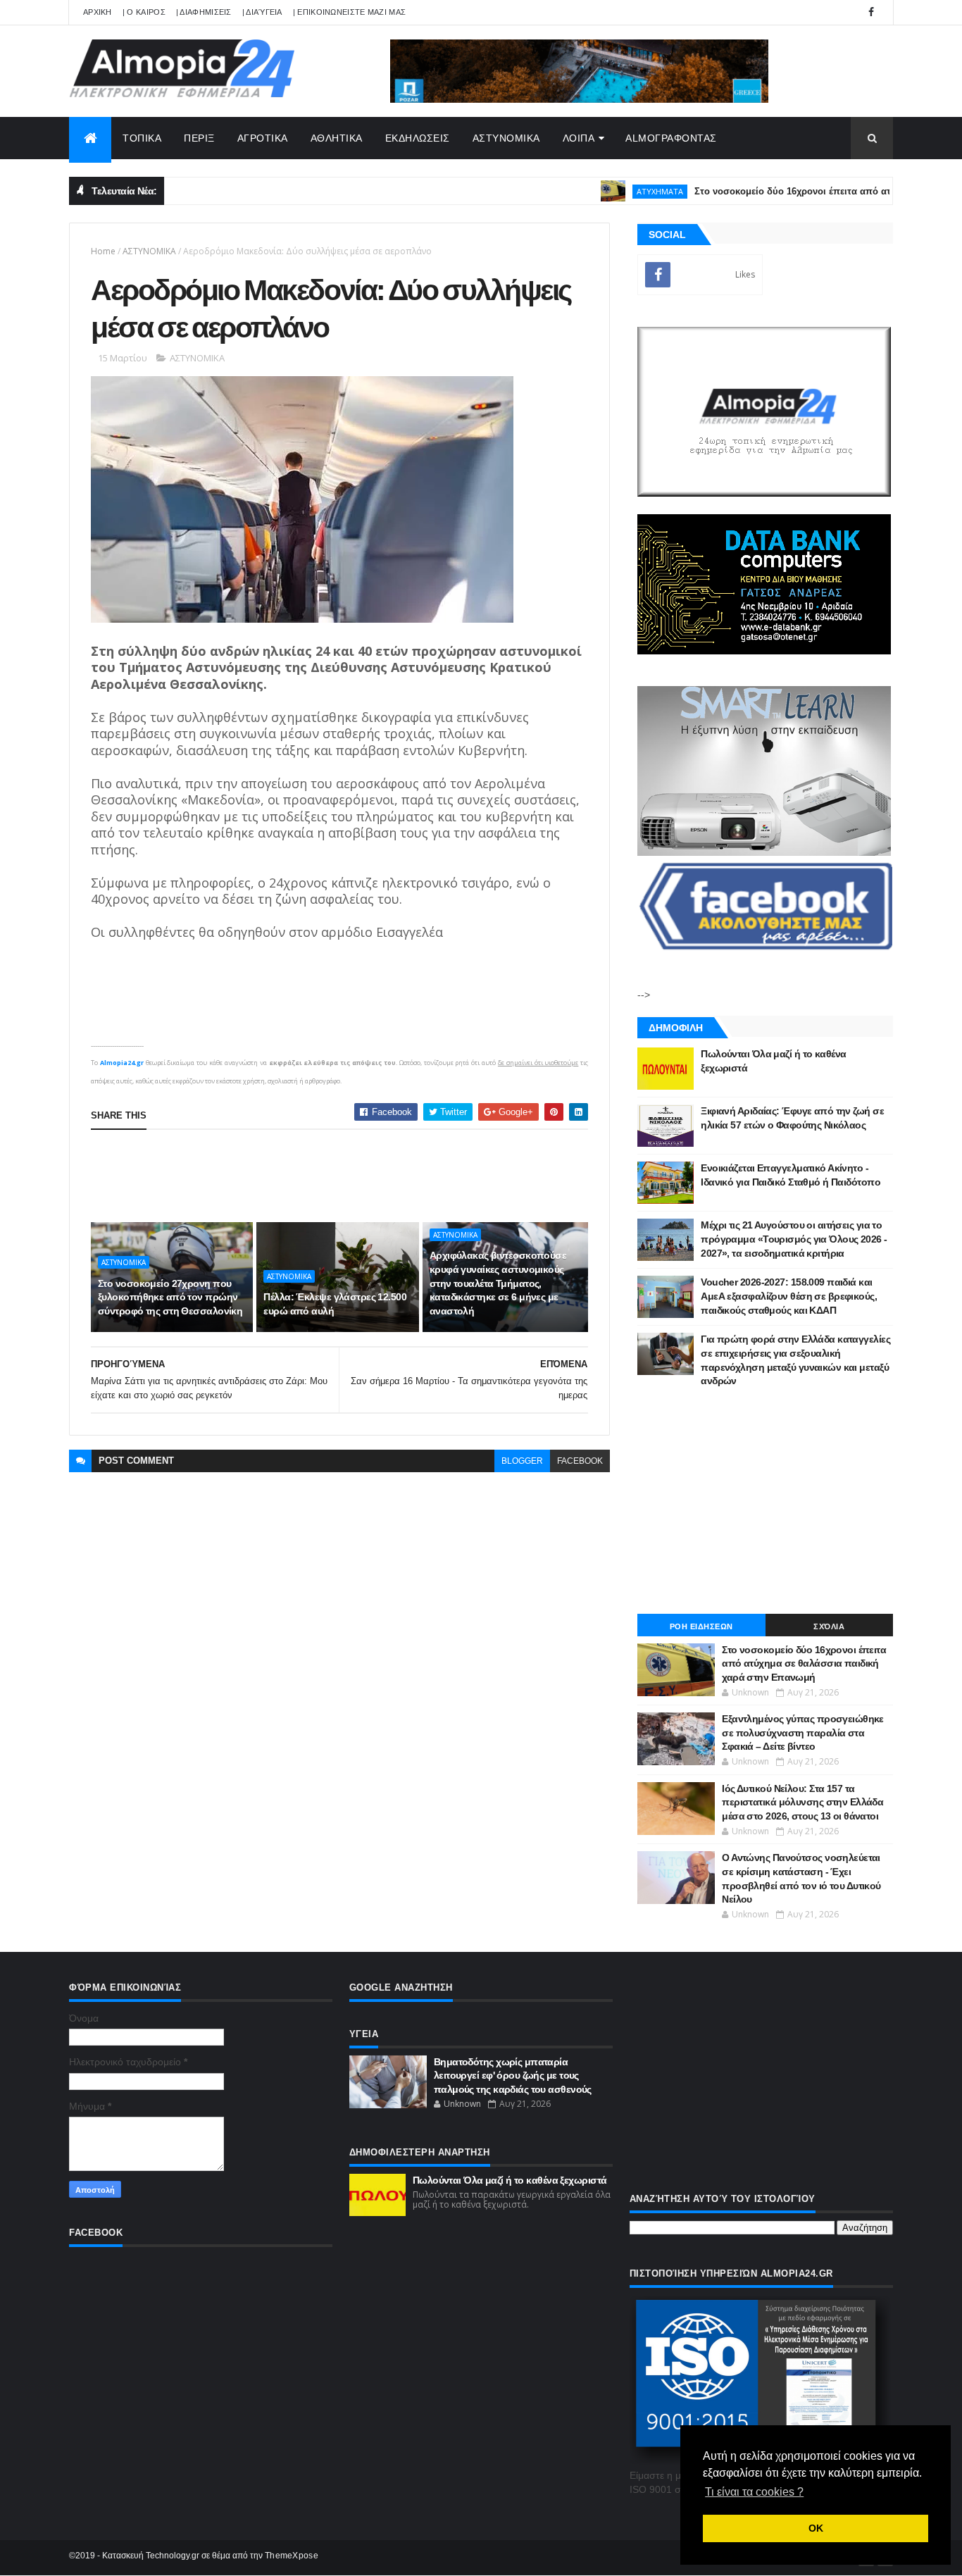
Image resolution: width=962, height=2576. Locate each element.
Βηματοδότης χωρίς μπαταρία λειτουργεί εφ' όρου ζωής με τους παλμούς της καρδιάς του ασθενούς (513, 2076)
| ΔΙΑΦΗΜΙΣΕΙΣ (204, 12)
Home (103, 251)
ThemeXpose (292, 2556)
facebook (580, 1461)
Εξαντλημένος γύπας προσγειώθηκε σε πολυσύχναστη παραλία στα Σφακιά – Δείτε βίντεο (803, 1732)
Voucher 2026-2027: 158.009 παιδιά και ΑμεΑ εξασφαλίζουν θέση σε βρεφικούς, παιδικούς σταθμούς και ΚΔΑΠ (789, 1296)
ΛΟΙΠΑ (579, 138)
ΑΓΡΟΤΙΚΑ (263, 138)
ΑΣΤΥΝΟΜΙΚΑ (506, 138)
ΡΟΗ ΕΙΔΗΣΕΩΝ (701, 1626)
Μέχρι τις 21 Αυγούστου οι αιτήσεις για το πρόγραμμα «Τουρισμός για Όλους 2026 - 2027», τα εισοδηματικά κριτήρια (794, 1239)
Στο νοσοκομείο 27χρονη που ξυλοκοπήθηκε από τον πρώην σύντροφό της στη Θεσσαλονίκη (170, 1297)
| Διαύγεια (262, 12)
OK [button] (816, 2528)
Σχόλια (829, 1626)
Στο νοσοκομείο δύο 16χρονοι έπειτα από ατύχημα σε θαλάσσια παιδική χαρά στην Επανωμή (804, 1663)
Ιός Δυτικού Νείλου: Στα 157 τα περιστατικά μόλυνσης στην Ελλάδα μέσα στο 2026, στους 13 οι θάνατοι (802, 1802)
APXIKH (98, 12)
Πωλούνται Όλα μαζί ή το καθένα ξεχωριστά (510, 2180)
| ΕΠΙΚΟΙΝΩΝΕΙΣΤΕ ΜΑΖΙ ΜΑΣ (350, 12)
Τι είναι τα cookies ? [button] (754, 2492)
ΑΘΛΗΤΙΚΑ (337, 138)
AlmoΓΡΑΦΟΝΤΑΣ (671, 138)
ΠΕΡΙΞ (199, 138)
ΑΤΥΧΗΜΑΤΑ (613, 191)
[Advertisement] (347, 1176)
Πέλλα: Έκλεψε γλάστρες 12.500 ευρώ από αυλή (335, 1304)
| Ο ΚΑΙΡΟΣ (144, 12)
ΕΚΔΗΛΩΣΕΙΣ (418, 138)
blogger (522, 1461)
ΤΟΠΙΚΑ (142, 138)
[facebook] (871, 12)
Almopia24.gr (122, 1063)
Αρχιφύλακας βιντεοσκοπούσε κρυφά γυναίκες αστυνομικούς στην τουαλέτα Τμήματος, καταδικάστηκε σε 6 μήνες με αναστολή (498, 1283)
